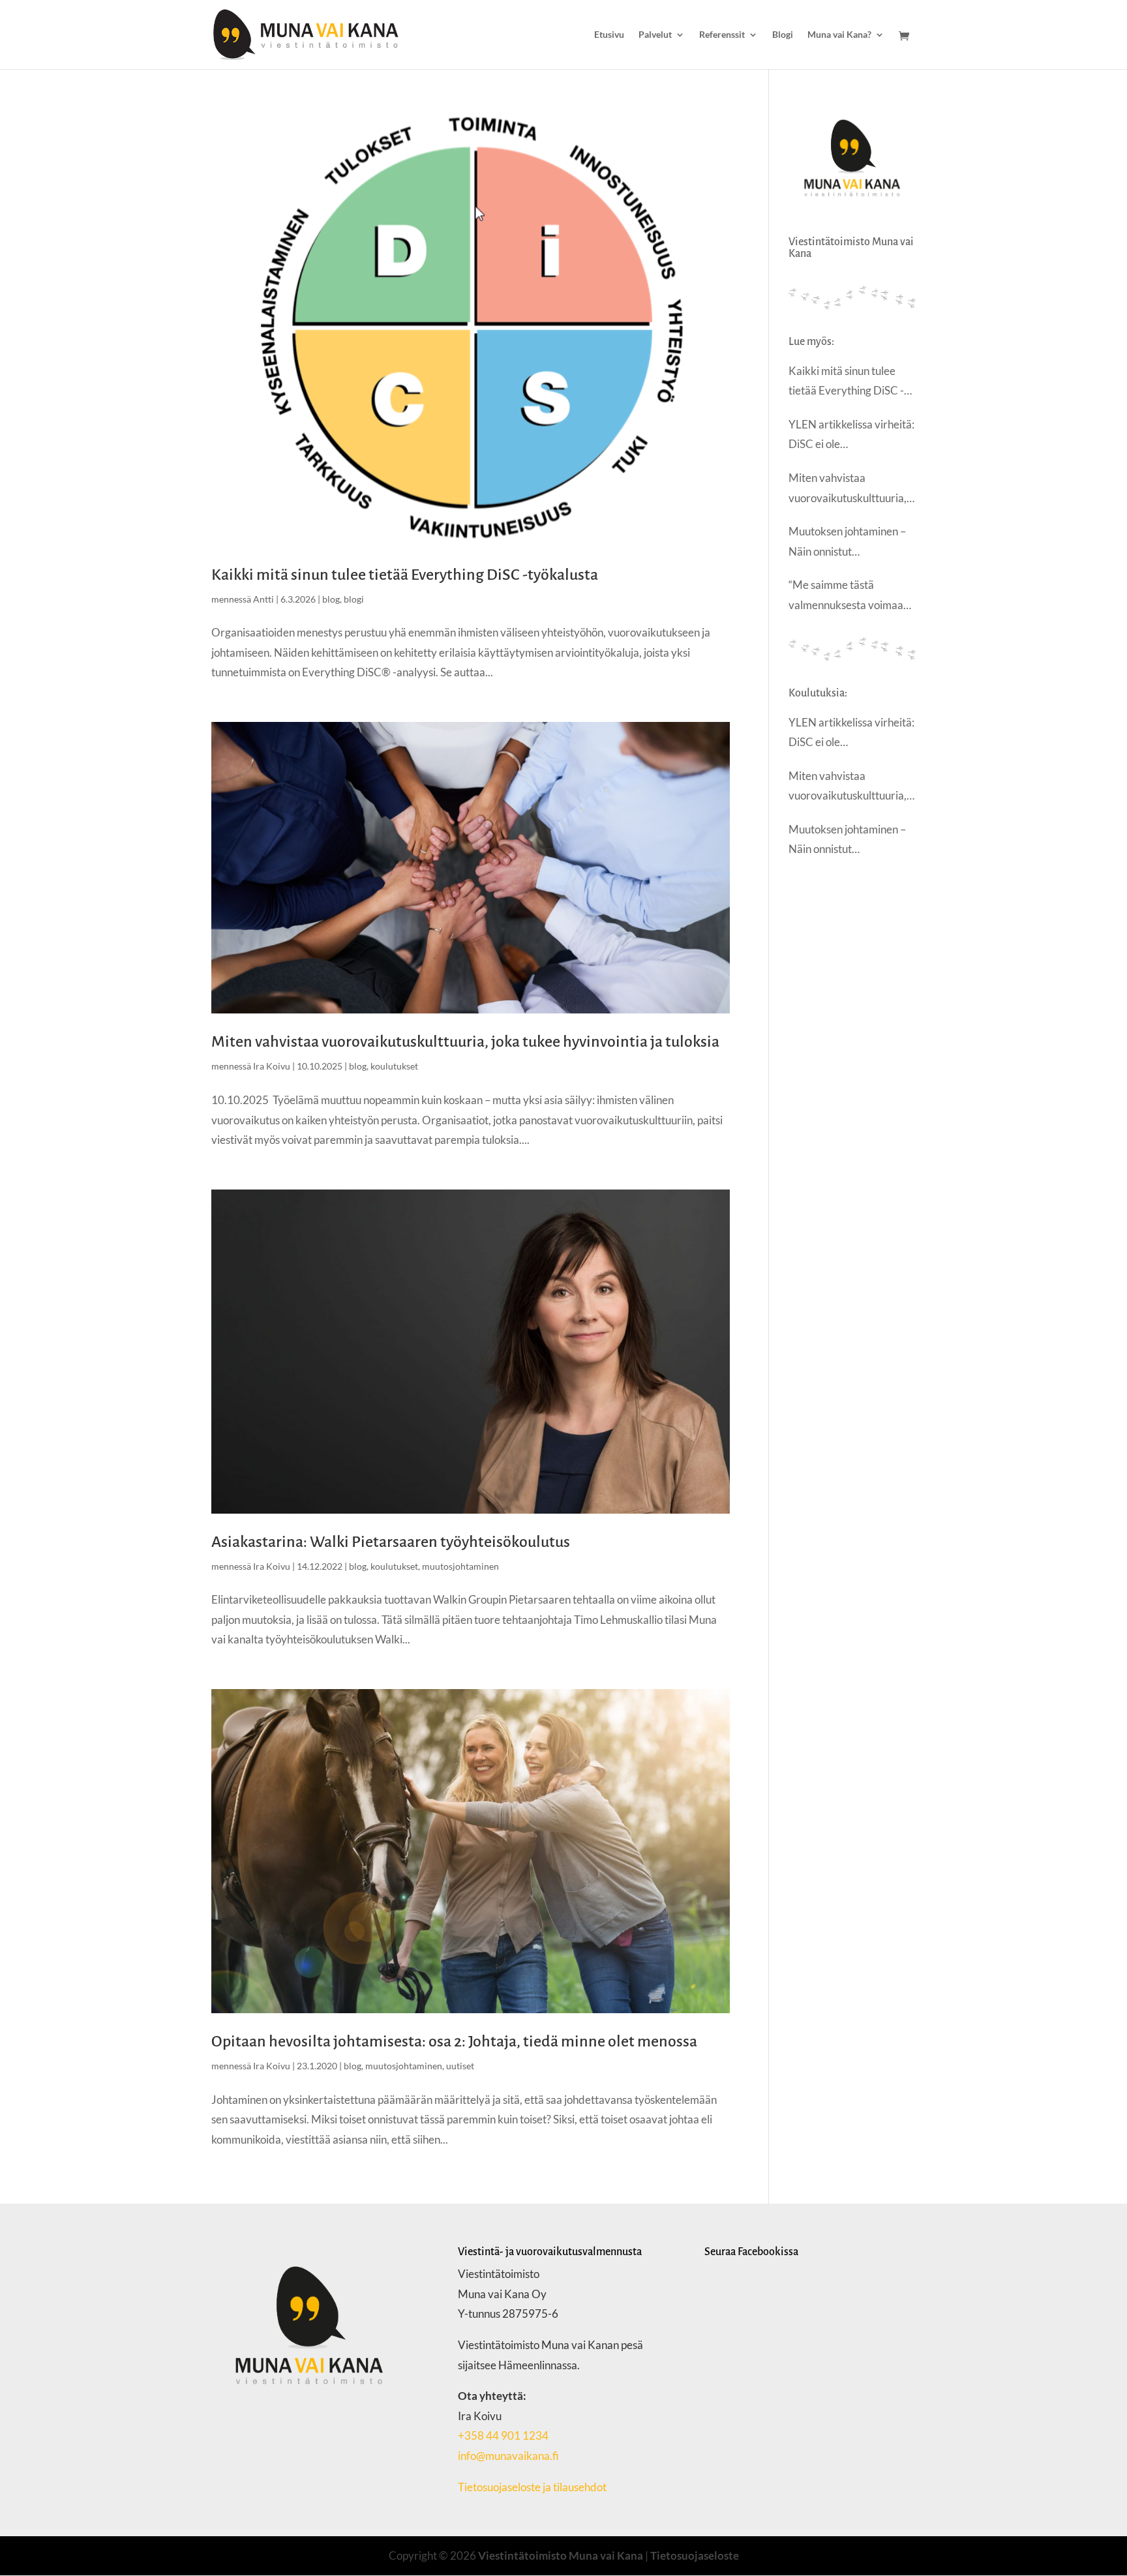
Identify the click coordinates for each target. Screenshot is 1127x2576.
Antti (263, 599)
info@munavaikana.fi (508, 2456)
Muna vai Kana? (839, 35)
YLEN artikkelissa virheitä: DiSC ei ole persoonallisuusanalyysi (851, 436)
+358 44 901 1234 (503, 2435)
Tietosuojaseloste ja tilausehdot (533, 2487)
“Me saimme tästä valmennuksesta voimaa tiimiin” (846, 596)
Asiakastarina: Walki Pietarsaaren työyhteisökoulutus (391, 1542)
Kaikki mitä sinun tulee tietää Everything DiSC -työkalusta (405, 575)
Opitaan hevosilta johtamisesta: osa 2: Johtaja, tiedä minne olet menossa (454, 2041)
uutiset (460, 2066)
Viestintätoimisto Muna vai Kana (561, 2555)
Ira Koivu (272, 1066)
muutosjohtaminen (460, 1566)
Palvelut (655, 35)
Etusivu (609, 35)
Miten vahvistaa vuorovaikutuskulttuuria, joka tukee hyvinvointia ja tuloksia (465, 1041)
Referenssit (722, 35)
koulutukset (394, 1066)
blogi (354, 599)
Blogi (783, 35)
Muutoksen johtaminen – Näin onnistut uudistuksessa (847, 543)
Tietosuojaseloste (695, 2555)
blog (331, 599)
